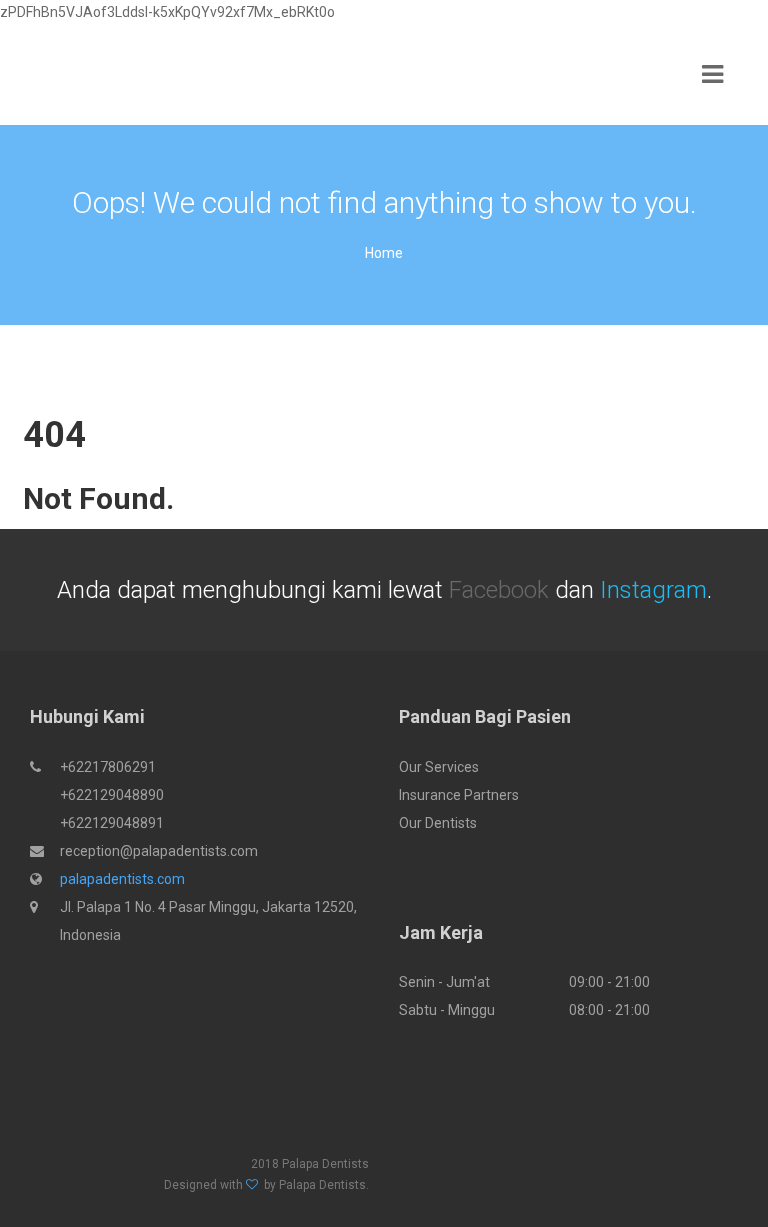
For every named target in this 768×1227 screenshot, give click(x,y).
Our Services (439, 767)
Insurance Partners (459, 795)
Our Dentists (438, 823)
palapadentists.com (122, 879)
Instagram (653, 590)
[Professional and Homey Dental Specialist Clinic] (80, 75)
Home (384, 253)
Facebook (499, 590)
